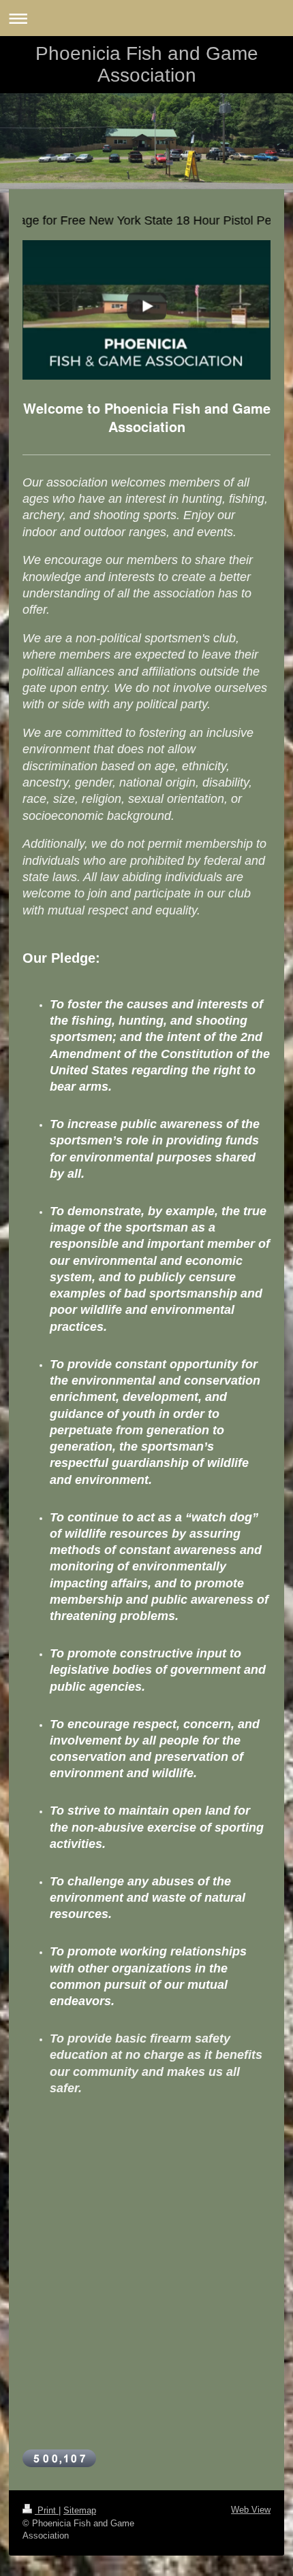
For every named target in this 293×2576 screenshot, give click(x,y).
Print (47, 2510)
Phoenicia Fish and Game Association (147, 64)
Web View (251, 2510)
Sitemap (80, 2510)
